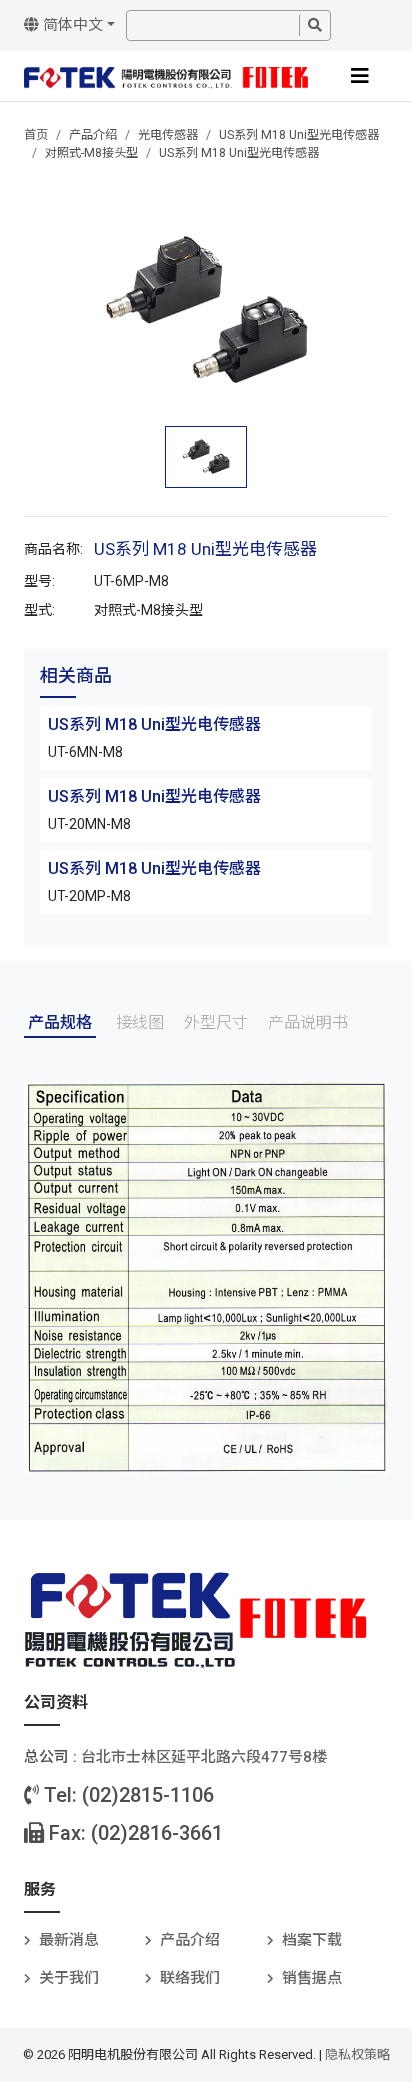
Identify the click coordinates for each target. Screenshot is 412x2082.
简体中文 (71, 25)
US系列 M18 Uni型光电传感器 (299, 135)
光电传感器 (168, 135)
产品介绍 (93, 135)
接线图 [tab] (140, 1022)
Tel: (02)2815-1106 (126, 1795)
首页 (36, 135)
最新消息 (69, 1940)
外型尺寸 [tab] (216, 1022)
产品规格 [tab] (60, 1022)
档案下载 (312, 1940)
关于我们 (69, 1978)
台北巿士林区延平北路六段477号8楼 (204, 1757)
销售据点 (312, 1978)
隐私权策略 (357, 2054)
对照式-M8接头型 (91, 153)
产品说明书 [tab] (308, 1022)
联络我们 (190, 1978)
